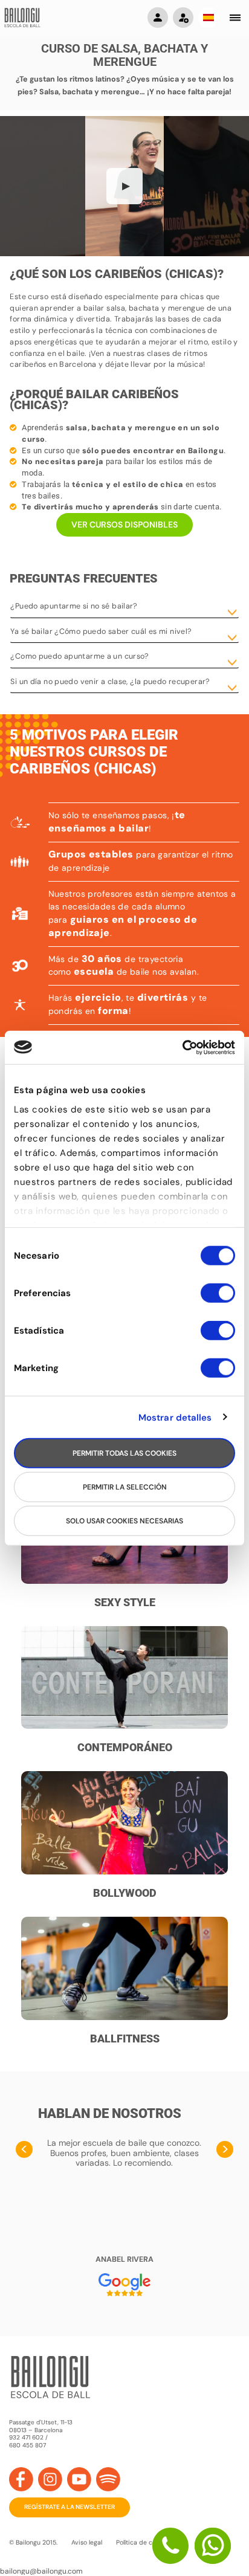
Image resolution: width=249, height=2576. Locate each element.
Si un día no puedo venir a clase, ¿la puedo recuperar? (110, 682)
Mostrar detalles (175, 1417)
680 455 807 (27, 2445)
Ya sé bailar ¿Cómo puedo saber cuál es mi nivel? (101, 631)
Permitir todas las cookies (124, 1453)
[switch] (218, 1299)
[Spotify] (108, 2479)
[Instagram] (50, 2479)
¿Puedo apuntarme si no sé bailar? (74, 606)
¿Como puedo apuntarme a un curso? (79, 656)
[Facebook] (21, 2479)
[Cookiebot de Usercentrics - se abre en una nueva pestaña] (182, 1047)
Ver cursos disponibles (124, 525)
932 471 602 (27, 2437)
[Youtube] (79, 2479)
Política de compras (145, 2542)
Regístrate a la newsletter (70, 2507)
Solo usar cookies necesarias (124, 1521)
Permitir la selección (125, 1487)
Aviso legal (87, 2542)
